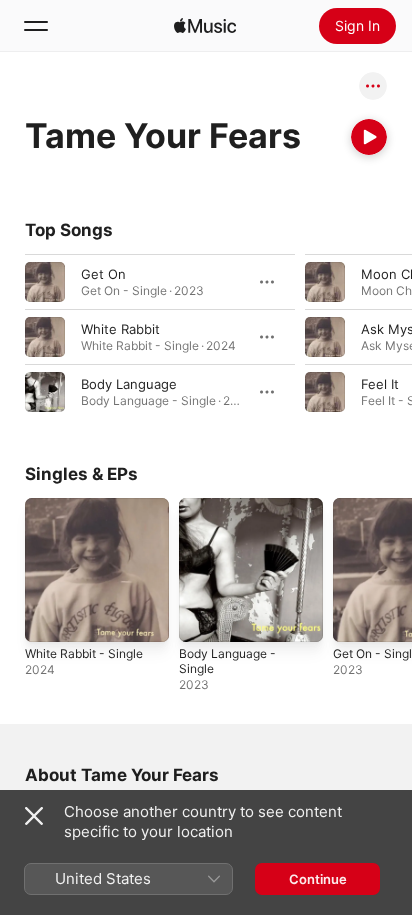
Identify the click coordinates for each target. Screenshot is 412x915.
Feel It (380, 384)
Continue (318, 879)
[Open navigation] (36, 26)
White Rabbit (120, 329)
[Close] (34, 816)
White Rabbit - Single (84, 653)
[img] (205, 26)
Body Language (129, 384)
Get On (103, 274)
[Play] (369, 137)
